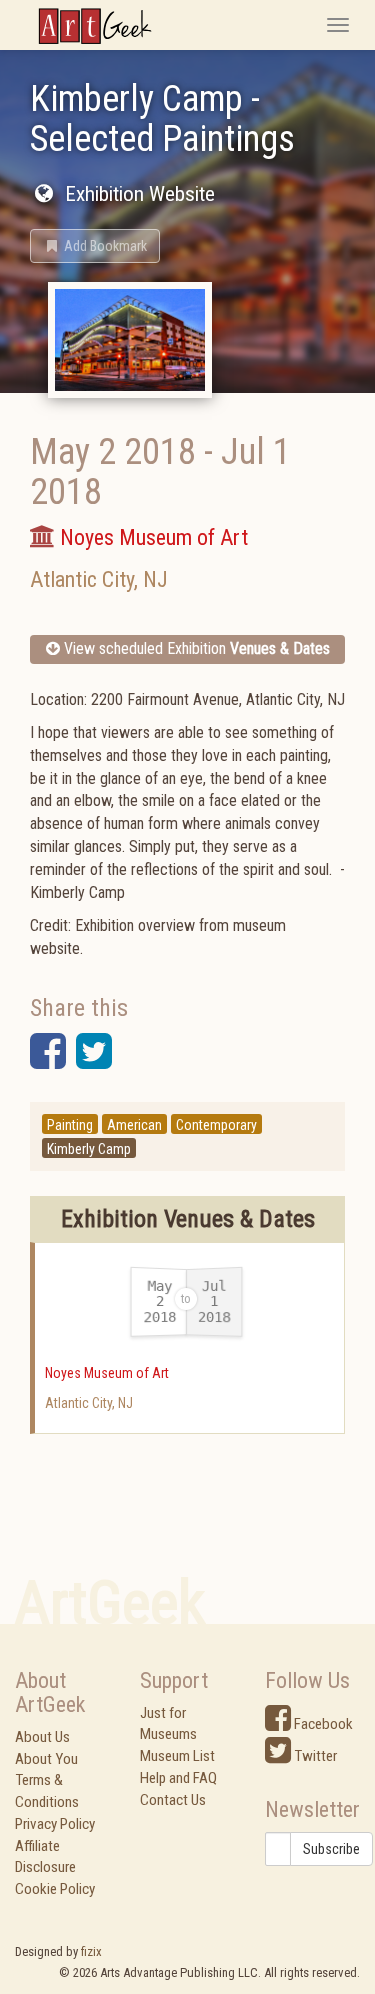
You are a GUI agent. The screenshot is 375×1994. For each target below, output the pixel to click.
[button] (95, 246)
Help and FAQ (178, 1778)
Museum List (177, 1756)
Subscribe (331, 1849)
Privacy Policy (55, 1824)
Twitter (314, 1756)
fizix (91, 1951)
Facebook (322, 1724)
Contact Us (173, 1800)
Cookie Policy (55, 1889)
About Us (42, 1737)
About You (46, 1759)
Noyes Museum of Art (107, 1373)
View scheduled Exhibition (195, 648)
